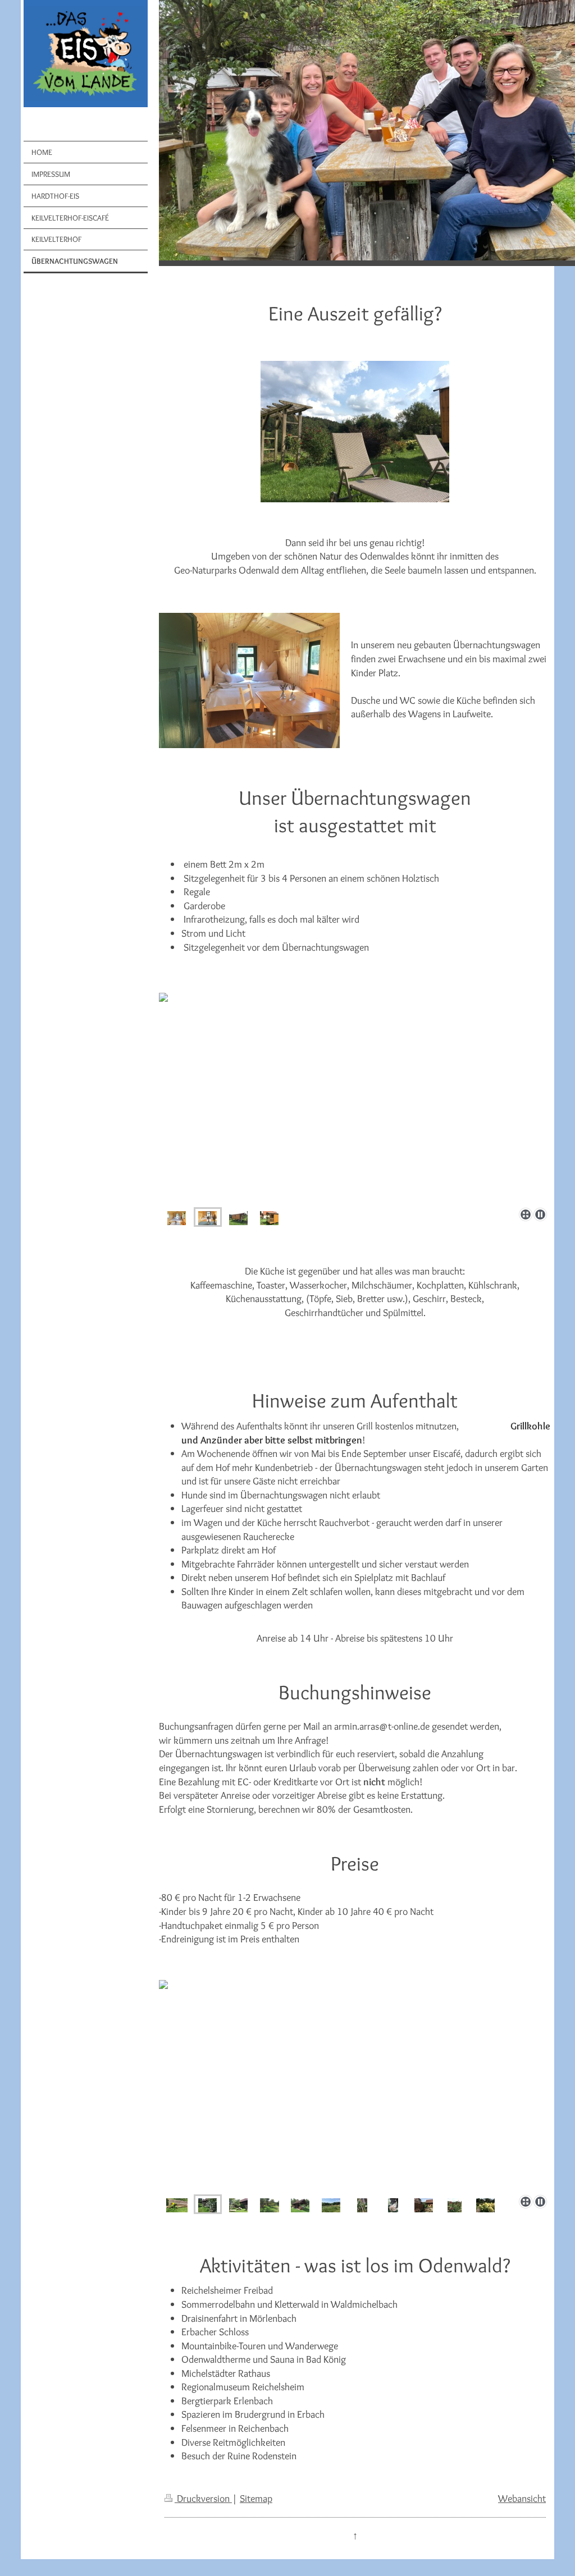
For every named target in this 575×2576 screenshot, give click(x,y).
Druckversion (203, 2498)
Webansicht (522, 2498)
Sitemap (256, 2498)
